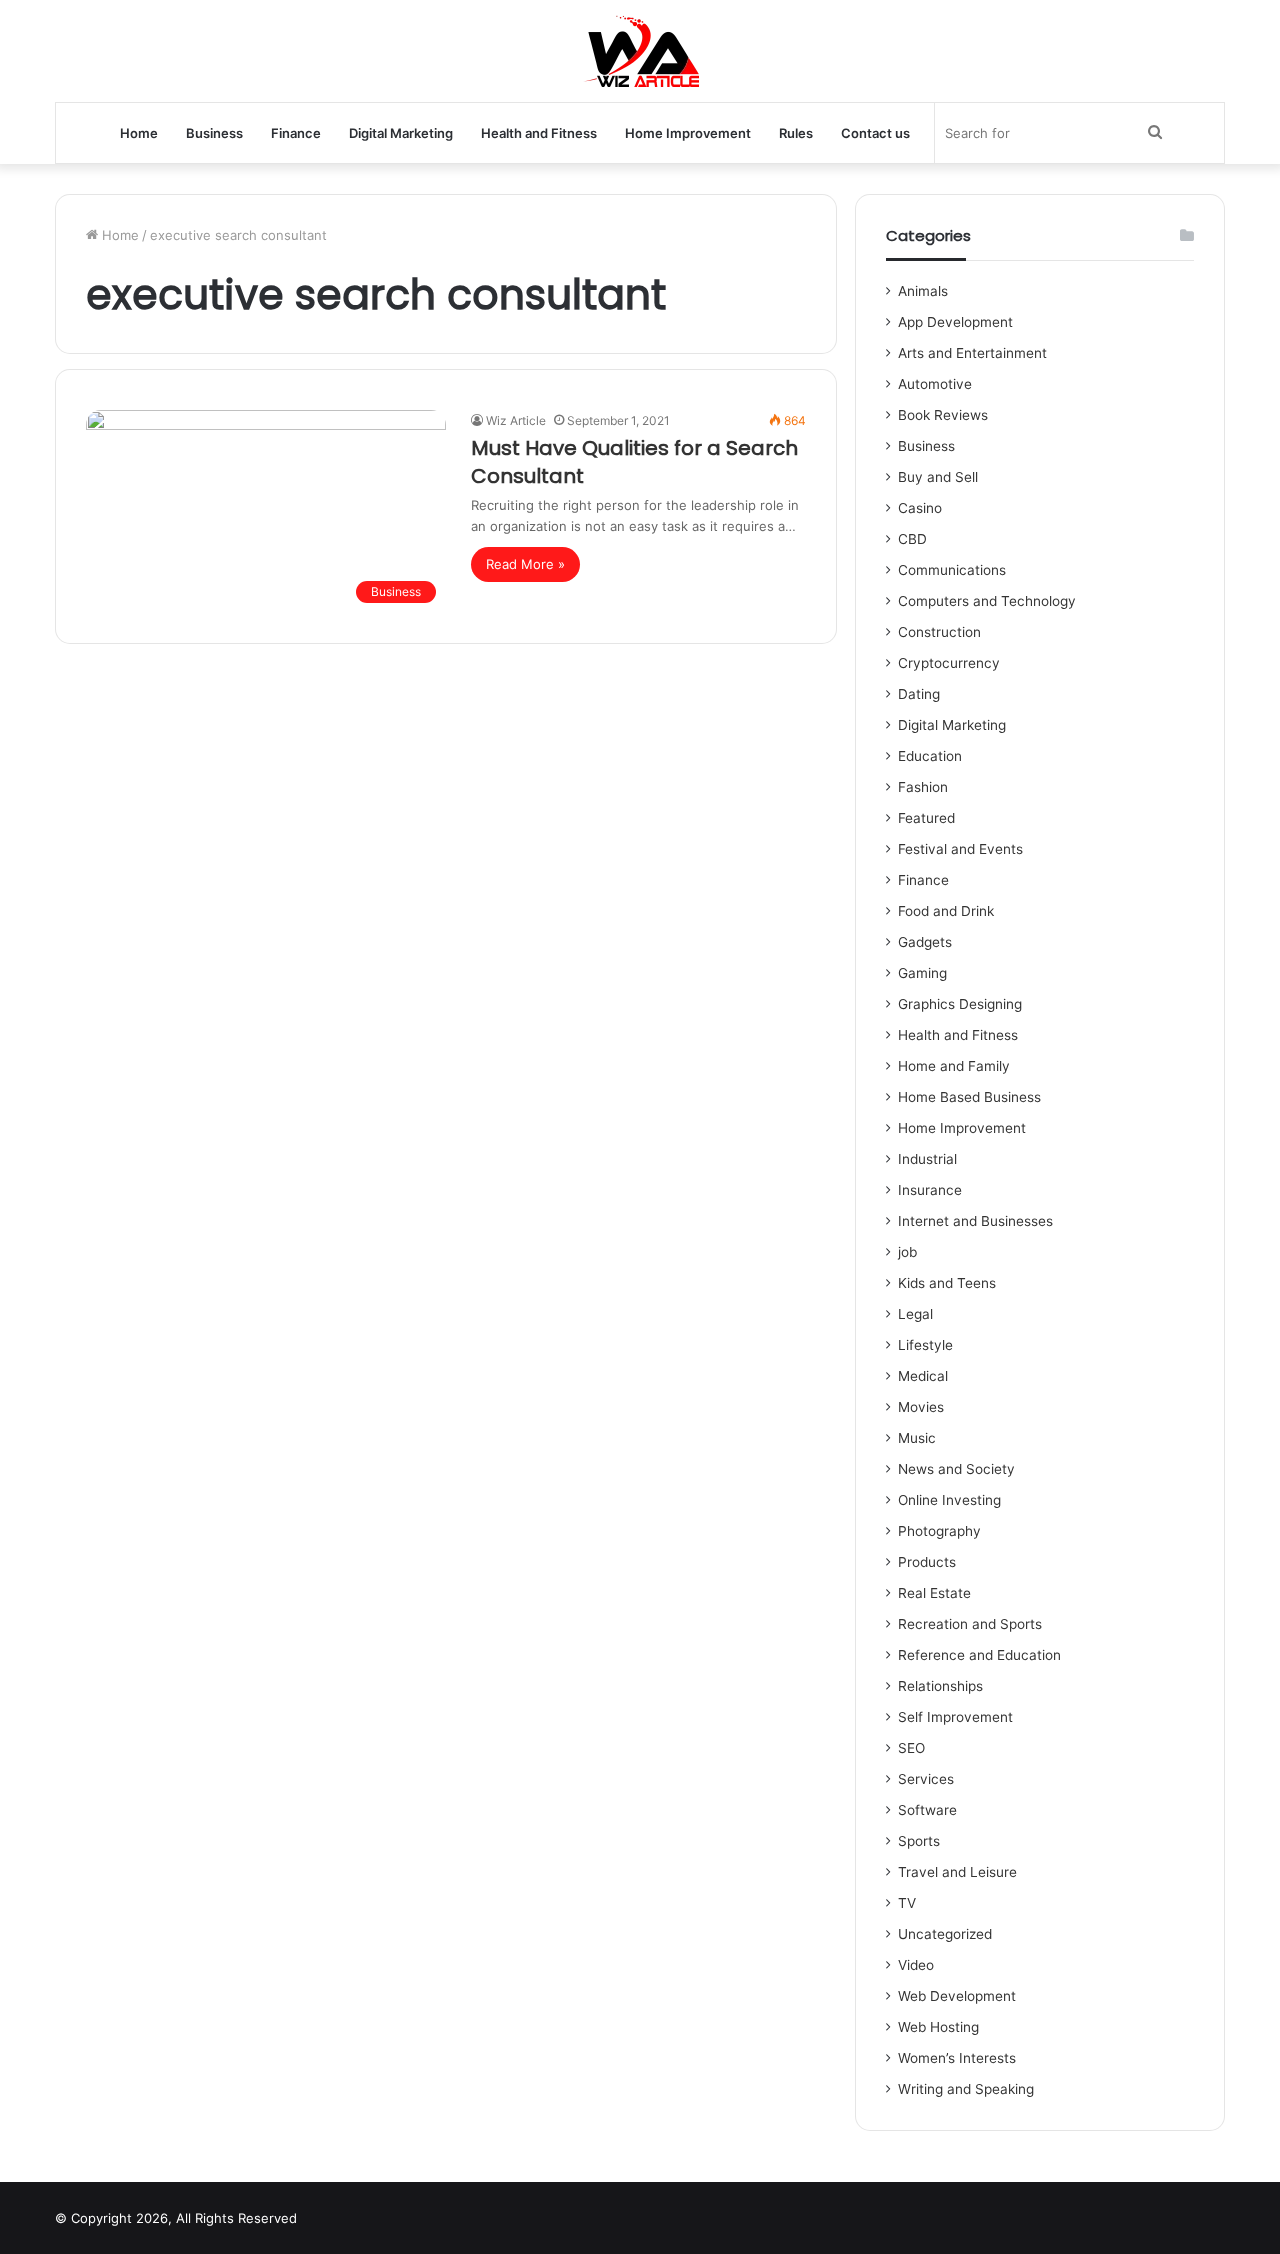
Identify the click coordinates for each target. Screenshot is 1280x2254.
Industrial (927, 1159)
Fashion (923, 787)
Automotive (935, 384)
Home (139, 133)
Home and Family (954, 1066)
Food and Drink (946, 911)
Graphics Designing (960, 1004)
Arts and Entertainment (972, 353)
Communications (952, 570)
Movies (921, 1407)
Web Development (957, 1996)
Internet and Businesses (975, 1221)
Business (214, 133)
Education (930, 756)
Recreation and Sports (970, 1624)
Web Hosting (938, 2027)
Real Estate (934, 1593)
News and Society (956, 1469)
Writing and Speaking (966, 2089)
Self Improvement (955, 1717)
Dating (919, 694)
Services (926, 1779)
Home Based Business (969, 1097)
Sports (919, 1841)
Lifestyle (925, 1345)
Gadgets (925, 942)
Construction (939, 632)
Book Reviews (943, 415)
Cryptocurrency (949, 663)
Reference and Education (979, 1655)
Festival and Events (960, 849)
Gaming (922, 973)
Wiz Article (516, 420)
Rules (796, 133)
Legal (915, 1314)
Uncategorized (945, 1934)
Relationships (940, 1686)
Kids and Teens (947, 1283)
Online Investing (949, 1500)
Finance (296, 133)
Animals (923, 291)
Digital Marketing (401, 133)
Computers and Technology (987, 601)
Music (917, 1438)
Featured (926, 818)
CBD (912, 539)
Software (927, 1810)
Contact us (875, 133)
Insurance (930, 1190)
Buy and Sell (938, 477)
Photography (939, 1531)
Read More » (525, 564)
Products (927, 1562)
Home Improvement (688, 133)
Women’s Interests (957, 2058)
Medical (923, 1376)
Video (916, 1965)
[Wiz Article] (640, 51)
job (907, 1252)
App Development (955, 322)
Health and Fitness (539, 133)
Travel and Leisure (957, 1872)
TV (907, 1903)
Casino (920, 508)
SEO (911, 1748)
